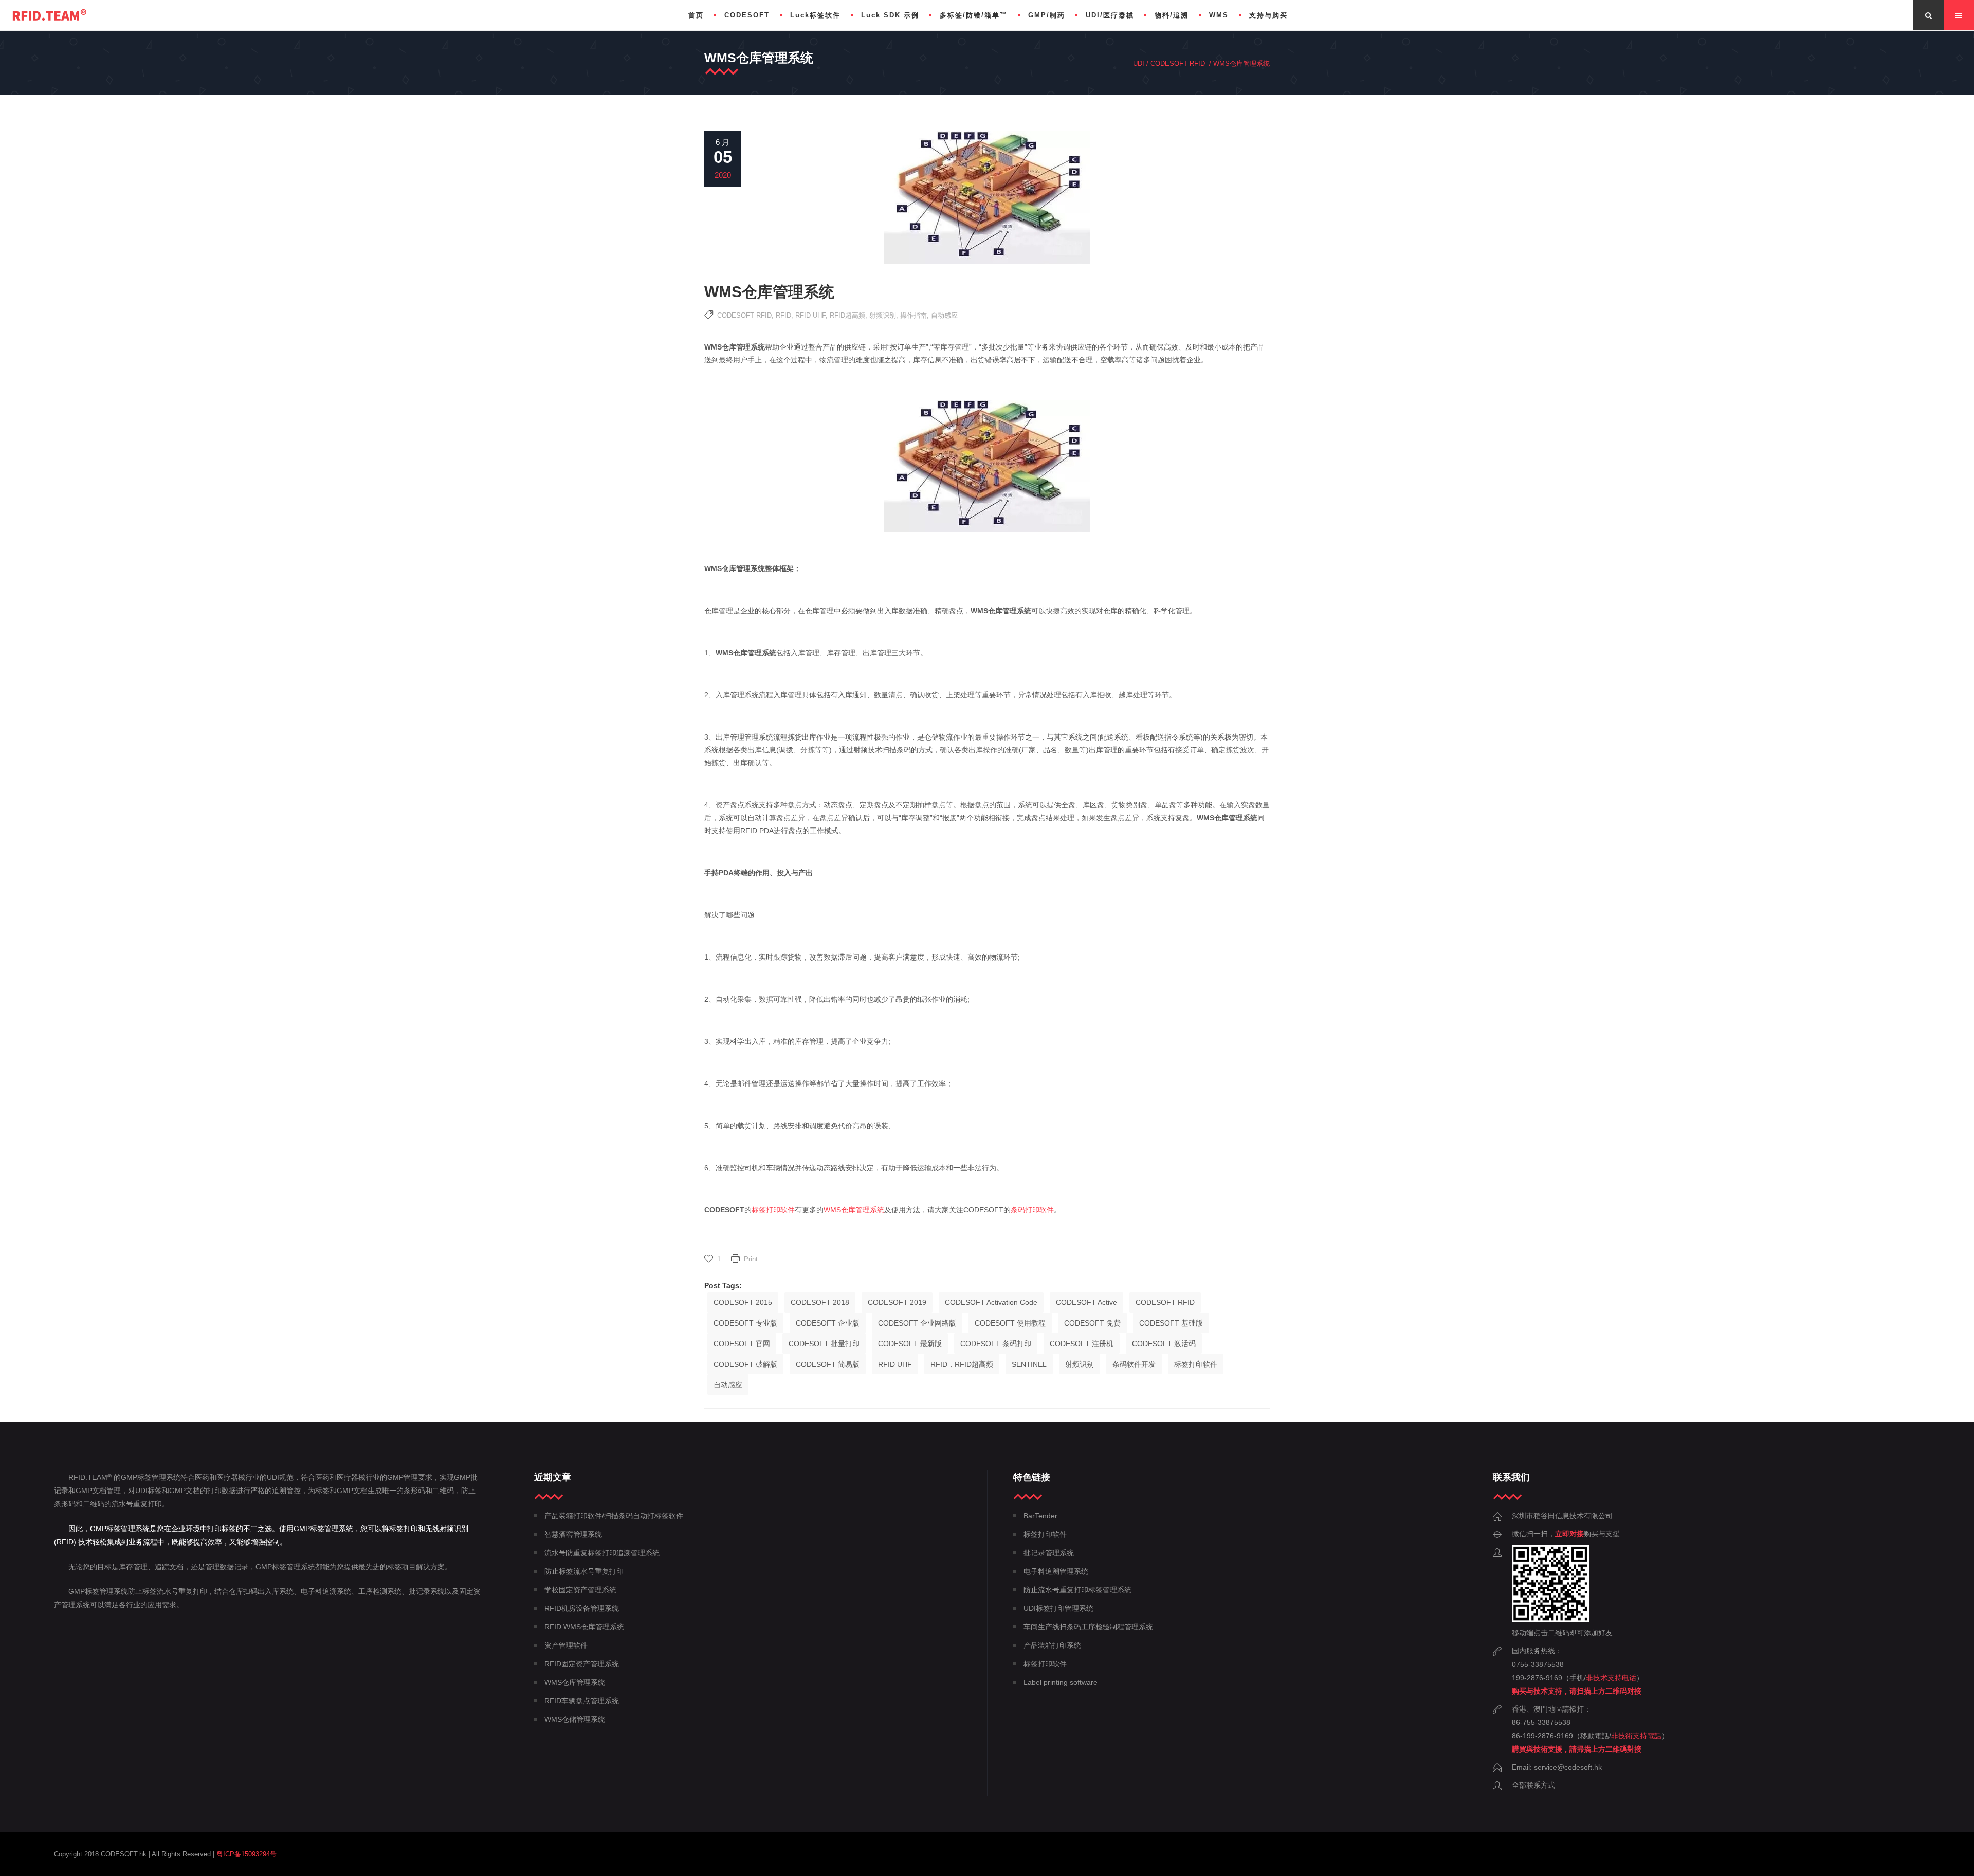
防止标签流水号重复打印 (584, 1571)
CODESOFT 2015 (743, 1302)
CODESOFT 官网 (742, 1344)
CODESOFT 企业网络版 (917, 1323)
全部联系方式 (1533, 1785)
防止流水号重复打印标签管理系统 (1077, 1590)
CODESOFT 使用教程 (1010, 1323)
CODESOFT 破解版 (745, 1364)
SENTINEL (1029, 1364)
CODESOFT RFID (1178, 63)
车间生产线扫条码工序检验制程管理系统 (1088, 1627)
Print (751, 1259)
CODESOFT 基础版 (1171, 1323)
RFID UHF (810, 315)
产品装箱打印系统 (1052, 1645)
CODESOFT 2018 (820, 1302)
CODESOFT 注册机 (1082, 1344)
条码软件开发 (1134, 1364)
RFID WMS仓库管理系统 (584, 1627)
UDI (1139, 63)
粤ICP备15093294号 (246, 1854)
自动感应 (944, 315)
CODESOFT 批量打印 (824, 1344)
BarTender (1040, 1516)
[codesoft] (50, 15)
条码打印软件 (1032, 1210)
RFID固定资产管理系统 (582, 1664)
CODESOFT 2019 (897, 1302)
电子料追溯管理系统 (1056, 1571)
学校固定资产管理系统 (580, 1590)
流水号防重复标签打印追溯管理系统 (602, 1553)
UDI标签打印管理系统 (1058, 1608)
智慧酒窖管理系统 (573, 1534)
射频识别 (883, 315)
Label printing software (1061, 1682)
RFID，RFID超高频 (962, 1364)
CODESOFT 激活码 (1164, 1344)
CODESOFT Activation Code (991, 1302)
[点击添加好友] (1550, 1620)
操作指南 (913, 315)
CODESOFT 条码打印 (996, 1344)
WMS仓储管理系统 (575, 1719)
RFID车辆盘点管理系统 (582, 1701)
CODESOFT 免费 (1092, 1323)
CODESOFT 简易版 (828, 1364)
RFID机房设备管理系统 (582, 1608)
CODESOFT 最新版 (910, 1344)
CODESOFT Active (1086, 1302)
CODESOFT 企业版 (828, 1323)
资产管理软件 (566, 1645)
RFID (783, 315)
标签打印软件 (773, 1210)
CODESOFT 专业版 (745, 1323)
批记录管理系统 (1049, 1553)
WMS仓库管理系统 (854, 1210)
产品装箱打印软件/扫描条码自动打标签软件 (614, 1516)
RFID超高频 (847, 315)
